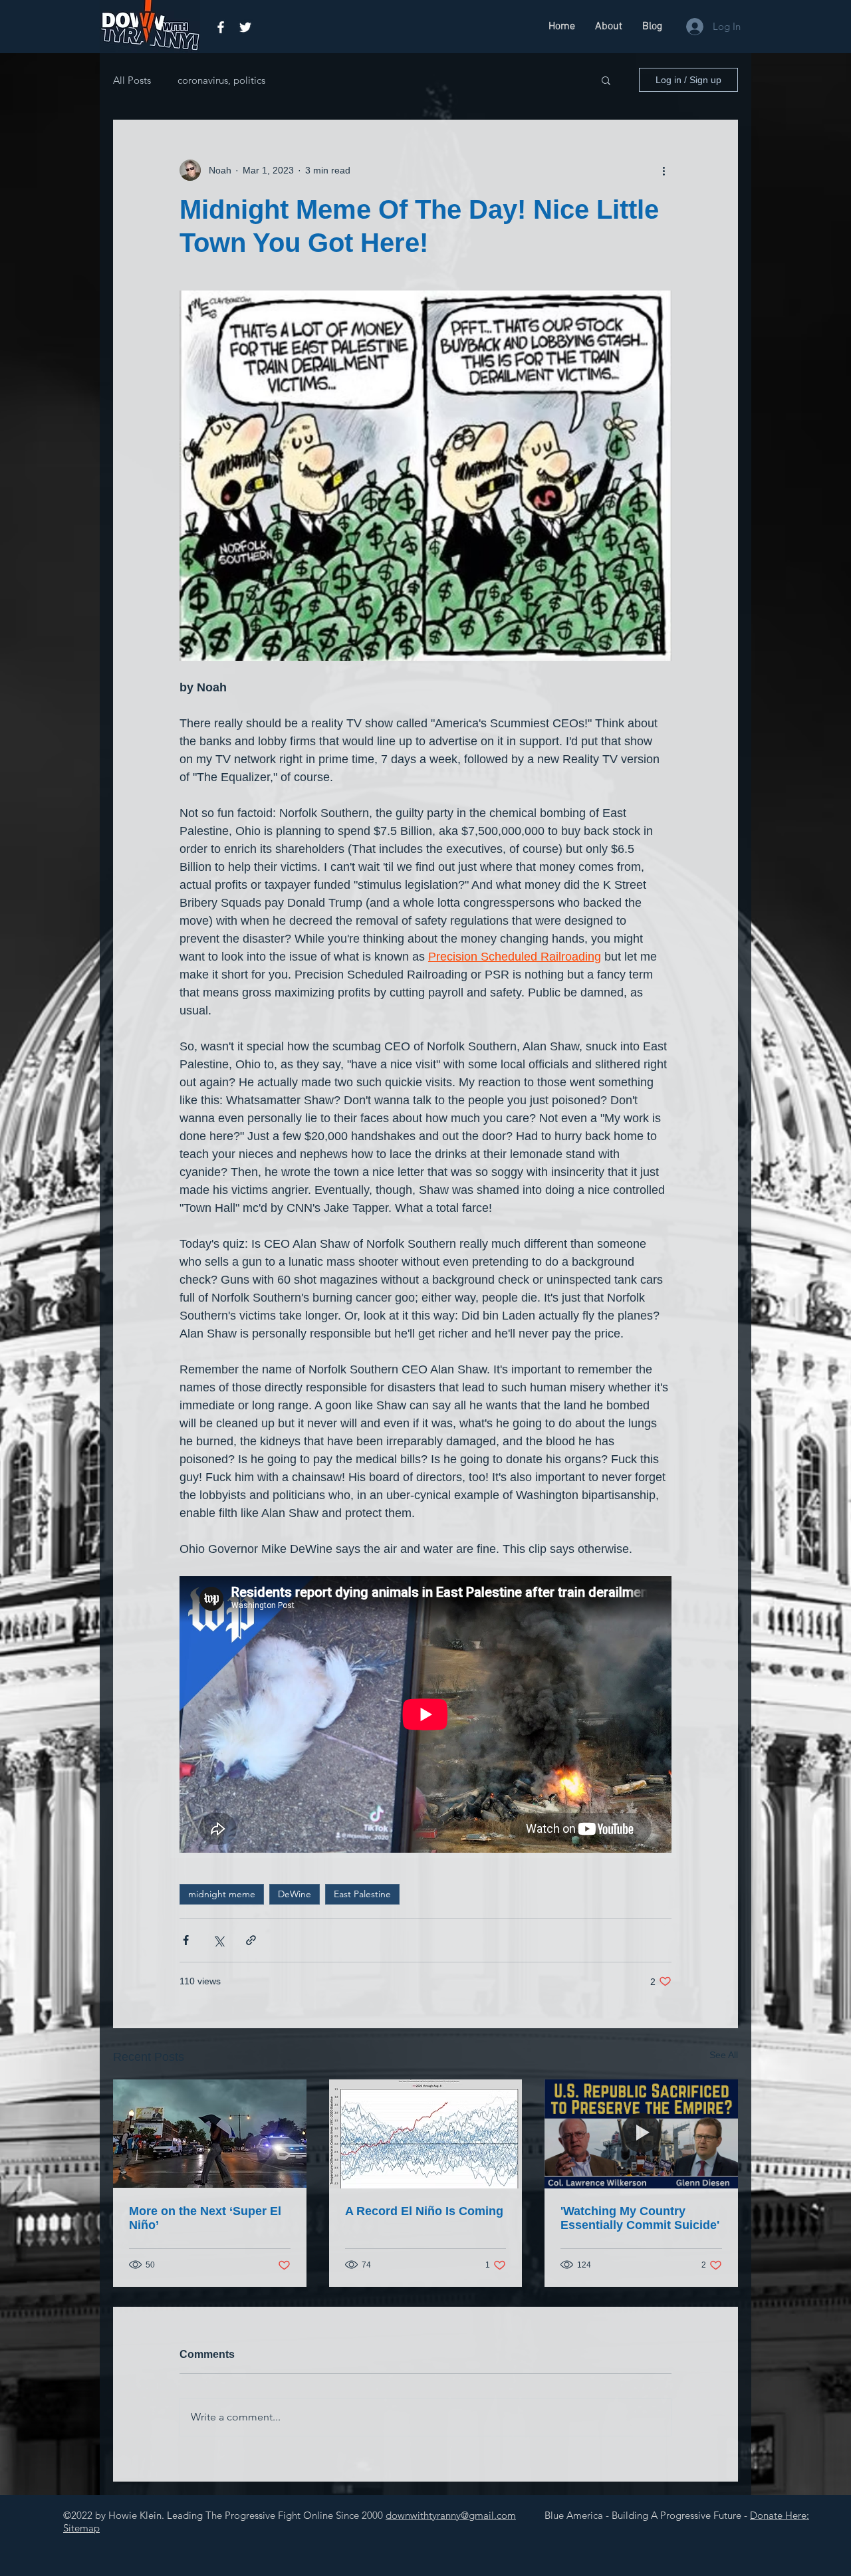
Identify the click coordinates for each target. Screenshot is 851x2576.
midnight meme (222, 1894)
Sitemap (81, 2528)
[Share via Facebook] (186, 1940)
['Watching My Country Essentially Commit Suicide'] (641, 2134)
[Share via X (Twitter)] (218, 1940)
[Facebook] (221, 27)
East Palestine (362, 1894)
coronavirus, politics (221, 80)
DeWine (295, 1894)
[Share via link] (251, 1940)
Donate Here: (780, 2515)
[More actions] (664, 170)
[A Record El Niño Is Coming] (426, 2134)
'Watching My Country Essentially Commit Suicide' (640, 2218)
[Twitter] (245, 27)
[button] (606, 80)
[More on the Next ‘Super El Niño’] (210, 2134)
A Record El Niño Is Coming (424, 2211)
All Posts (132, 80)
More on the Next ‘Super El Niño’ (205, 2218)
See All (724, 2055)
